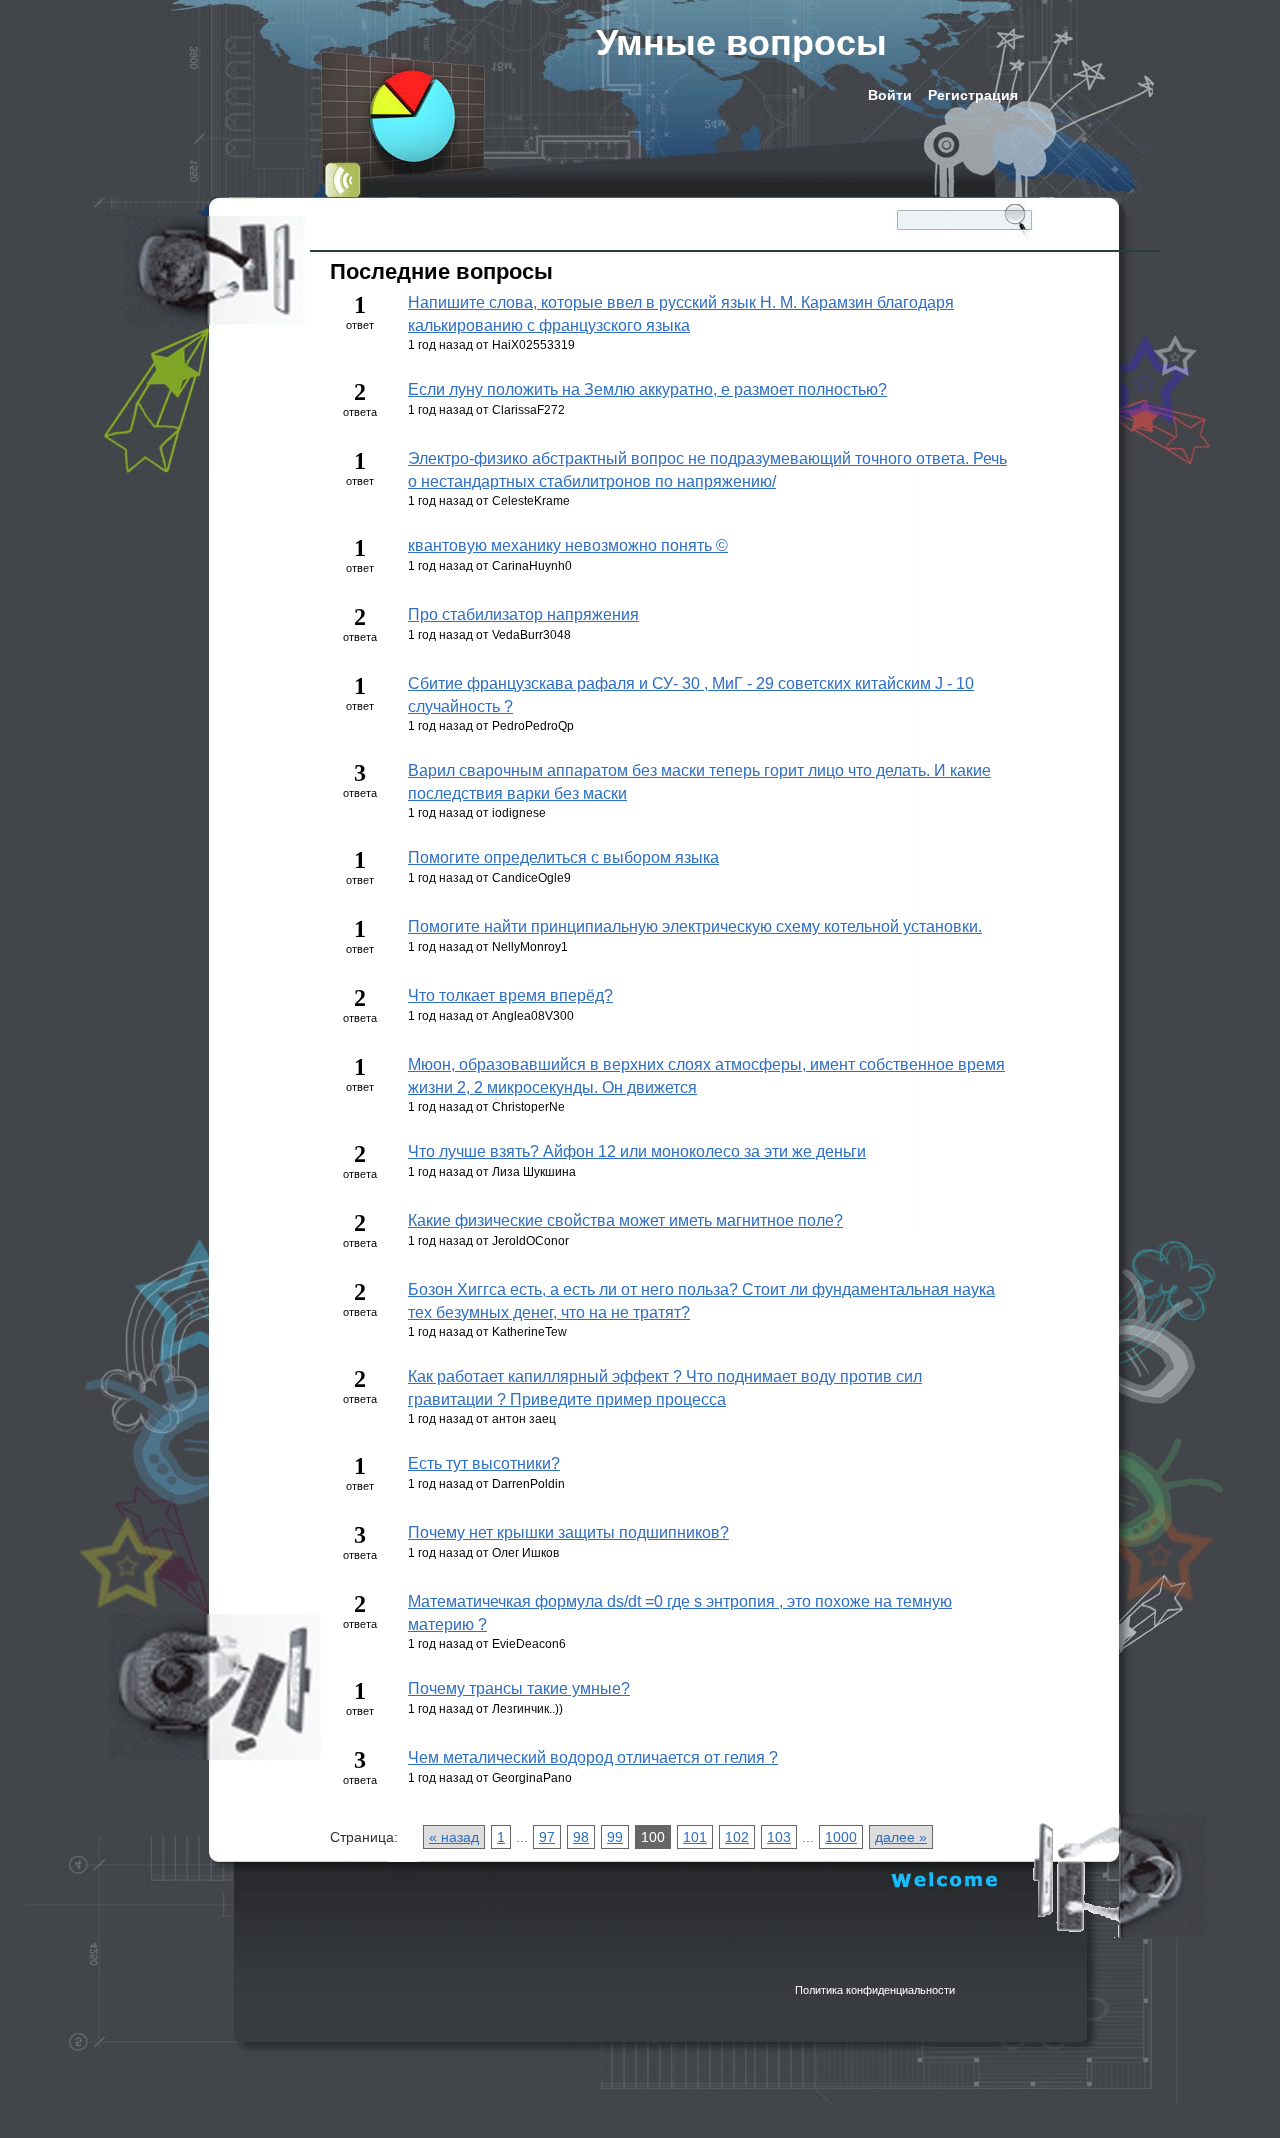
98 (581, 1837)
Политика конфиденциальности (875, 1990)
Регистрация (973, 95)
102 (737, 1837)
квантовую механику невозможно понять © (568, 545)
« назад (454, 1837)
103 (779, 1837)
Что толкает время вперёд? (510, 995)
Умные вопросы (741, 42)
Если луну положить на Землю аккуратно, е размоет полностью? (647, 389)
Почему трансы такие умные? (519, 1688)
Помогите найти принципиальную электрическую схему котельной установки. (695, 926)
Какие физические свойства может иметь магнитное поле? (625, 1220)
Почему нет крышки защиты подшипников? (568, 1532)
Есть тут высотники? (484, 1463)
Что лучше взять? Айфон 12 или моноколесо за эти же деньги (637, 1151)
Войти (890, 95)
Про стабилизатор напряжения (523, 614)
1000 (841, 1837)
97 (547, 1837)
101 (695, 1837)
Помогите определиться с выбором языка (563, 857)
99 (615, 1837)
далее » (901, 1837)
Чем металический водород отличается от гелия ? (593, 1757)
